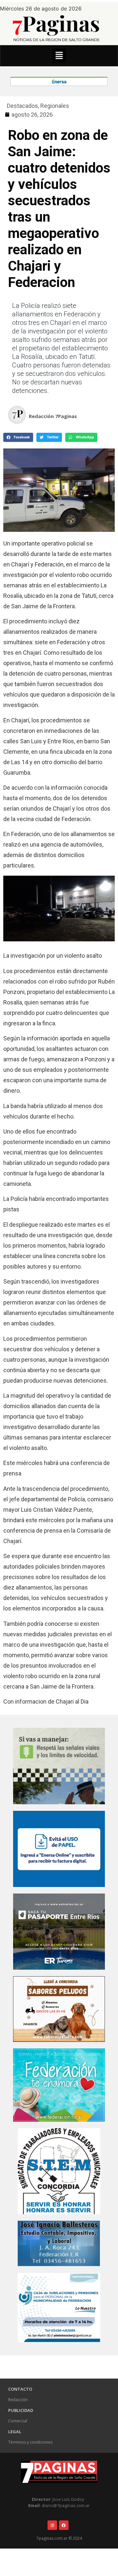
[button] (59, 56)
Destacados (22, 106)
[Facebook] (64, 2525)
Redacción (18, 2400)
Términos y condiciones (30, 2442)
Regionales (55, 106)
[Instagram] (52, 2525)
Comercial (18, 2421)
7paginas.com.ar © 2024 (59, 2538)
